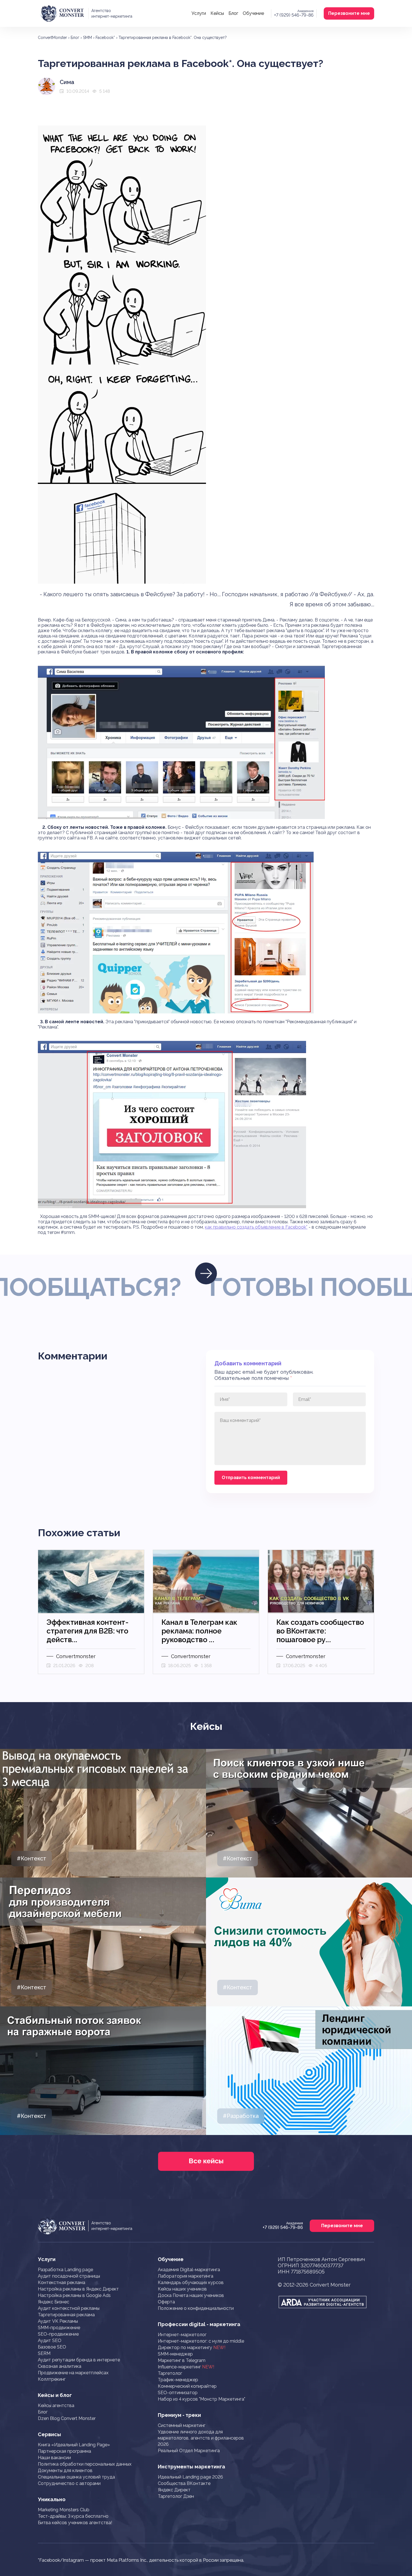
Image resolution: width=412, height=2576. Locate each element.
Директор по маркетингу (192, 2348)
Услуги (199, 13)
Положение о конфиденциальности (196, 2308)
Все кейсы (206, 2161)
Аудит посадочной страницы (69, 2276)
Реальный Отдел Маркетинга (189, 2451)
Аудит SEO (50, 2341)
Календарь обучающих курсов (191, 2283)
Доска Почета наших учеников (191, 2295)
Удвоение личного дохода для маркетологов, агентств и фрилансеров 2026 (201, 2438)
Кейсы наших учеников (182, 2289)
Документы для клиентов (65, 2471)
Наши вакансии (54, 2458)
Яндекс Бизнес (54, 2302)
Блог (233, 13)
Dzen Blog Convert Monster (67, 2418)
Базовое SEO (52, 2347)
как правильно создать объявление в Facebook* (256, 1227)
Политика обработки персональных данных (85, 2464)
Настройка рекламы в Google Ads (74, 2295)
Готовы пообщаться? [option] (202, 1287)
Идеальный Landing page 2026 (190, 2477)
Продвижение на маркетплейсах (73, 2373)
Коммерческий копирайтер (187, 2386)
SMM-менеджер (175, 2354)
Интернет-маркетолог (182, 2335)
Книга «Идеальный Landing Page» (74, 2445)
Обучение (253, 13)
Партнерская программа (64, 2451)
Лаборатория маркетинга (186, 2276)
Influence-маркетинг (186, 2367)
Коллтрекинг (52, 2379)
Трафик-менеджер (178, 2380)
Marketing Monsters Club (64, 2510)
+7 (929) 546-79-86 (294, 15)
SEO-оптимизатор (178, 2393)
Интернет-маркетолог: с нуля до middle (201, 2341)
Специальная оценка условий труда (76, 2477)
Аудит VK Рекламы (58, 2321)
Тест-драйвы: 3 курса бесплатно (73, 2516)
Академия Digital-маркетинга (189, 2270)
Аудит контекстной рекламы (69, 2308)
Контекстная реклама (62, 2283)
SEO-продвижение (58, 2334)
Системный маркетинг (182, 2425)
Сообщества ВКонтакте (184, 2483)
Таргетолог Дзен (176, 2496)
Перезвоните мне (349, 13)
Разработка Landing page (65, 2270)
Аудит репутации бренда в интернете (79, 2360)
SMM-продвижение (59, 2328)
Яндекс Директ (174, 2490)
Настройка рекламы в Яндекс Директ (78, 2289)
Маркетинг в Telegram (182, 2360)
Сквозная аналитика (60, 2366)
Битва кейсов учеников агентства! (75, 2523)
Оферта (166, 2302)
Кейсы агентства (56, 2406)
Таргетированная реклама (66, 2315)
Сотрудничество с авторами (69, 2483)
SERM (44, 2353)
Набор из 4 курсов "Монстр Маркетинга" (202, 2399)
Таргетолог (170, 2373)
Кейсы (217, 13)
